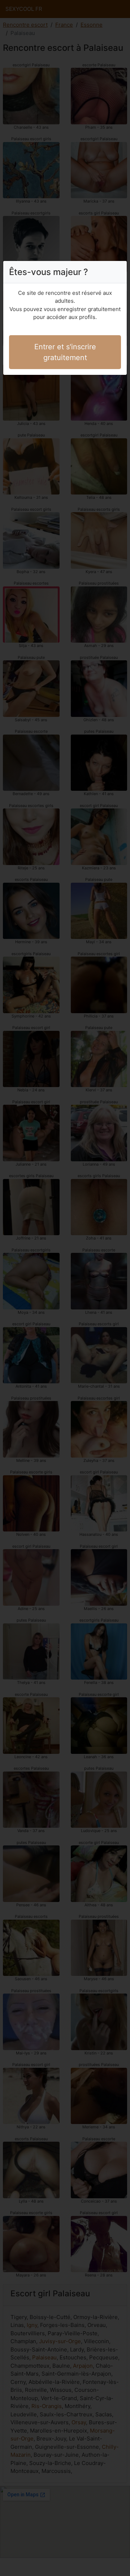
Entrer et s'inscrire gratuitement (65, 352)
